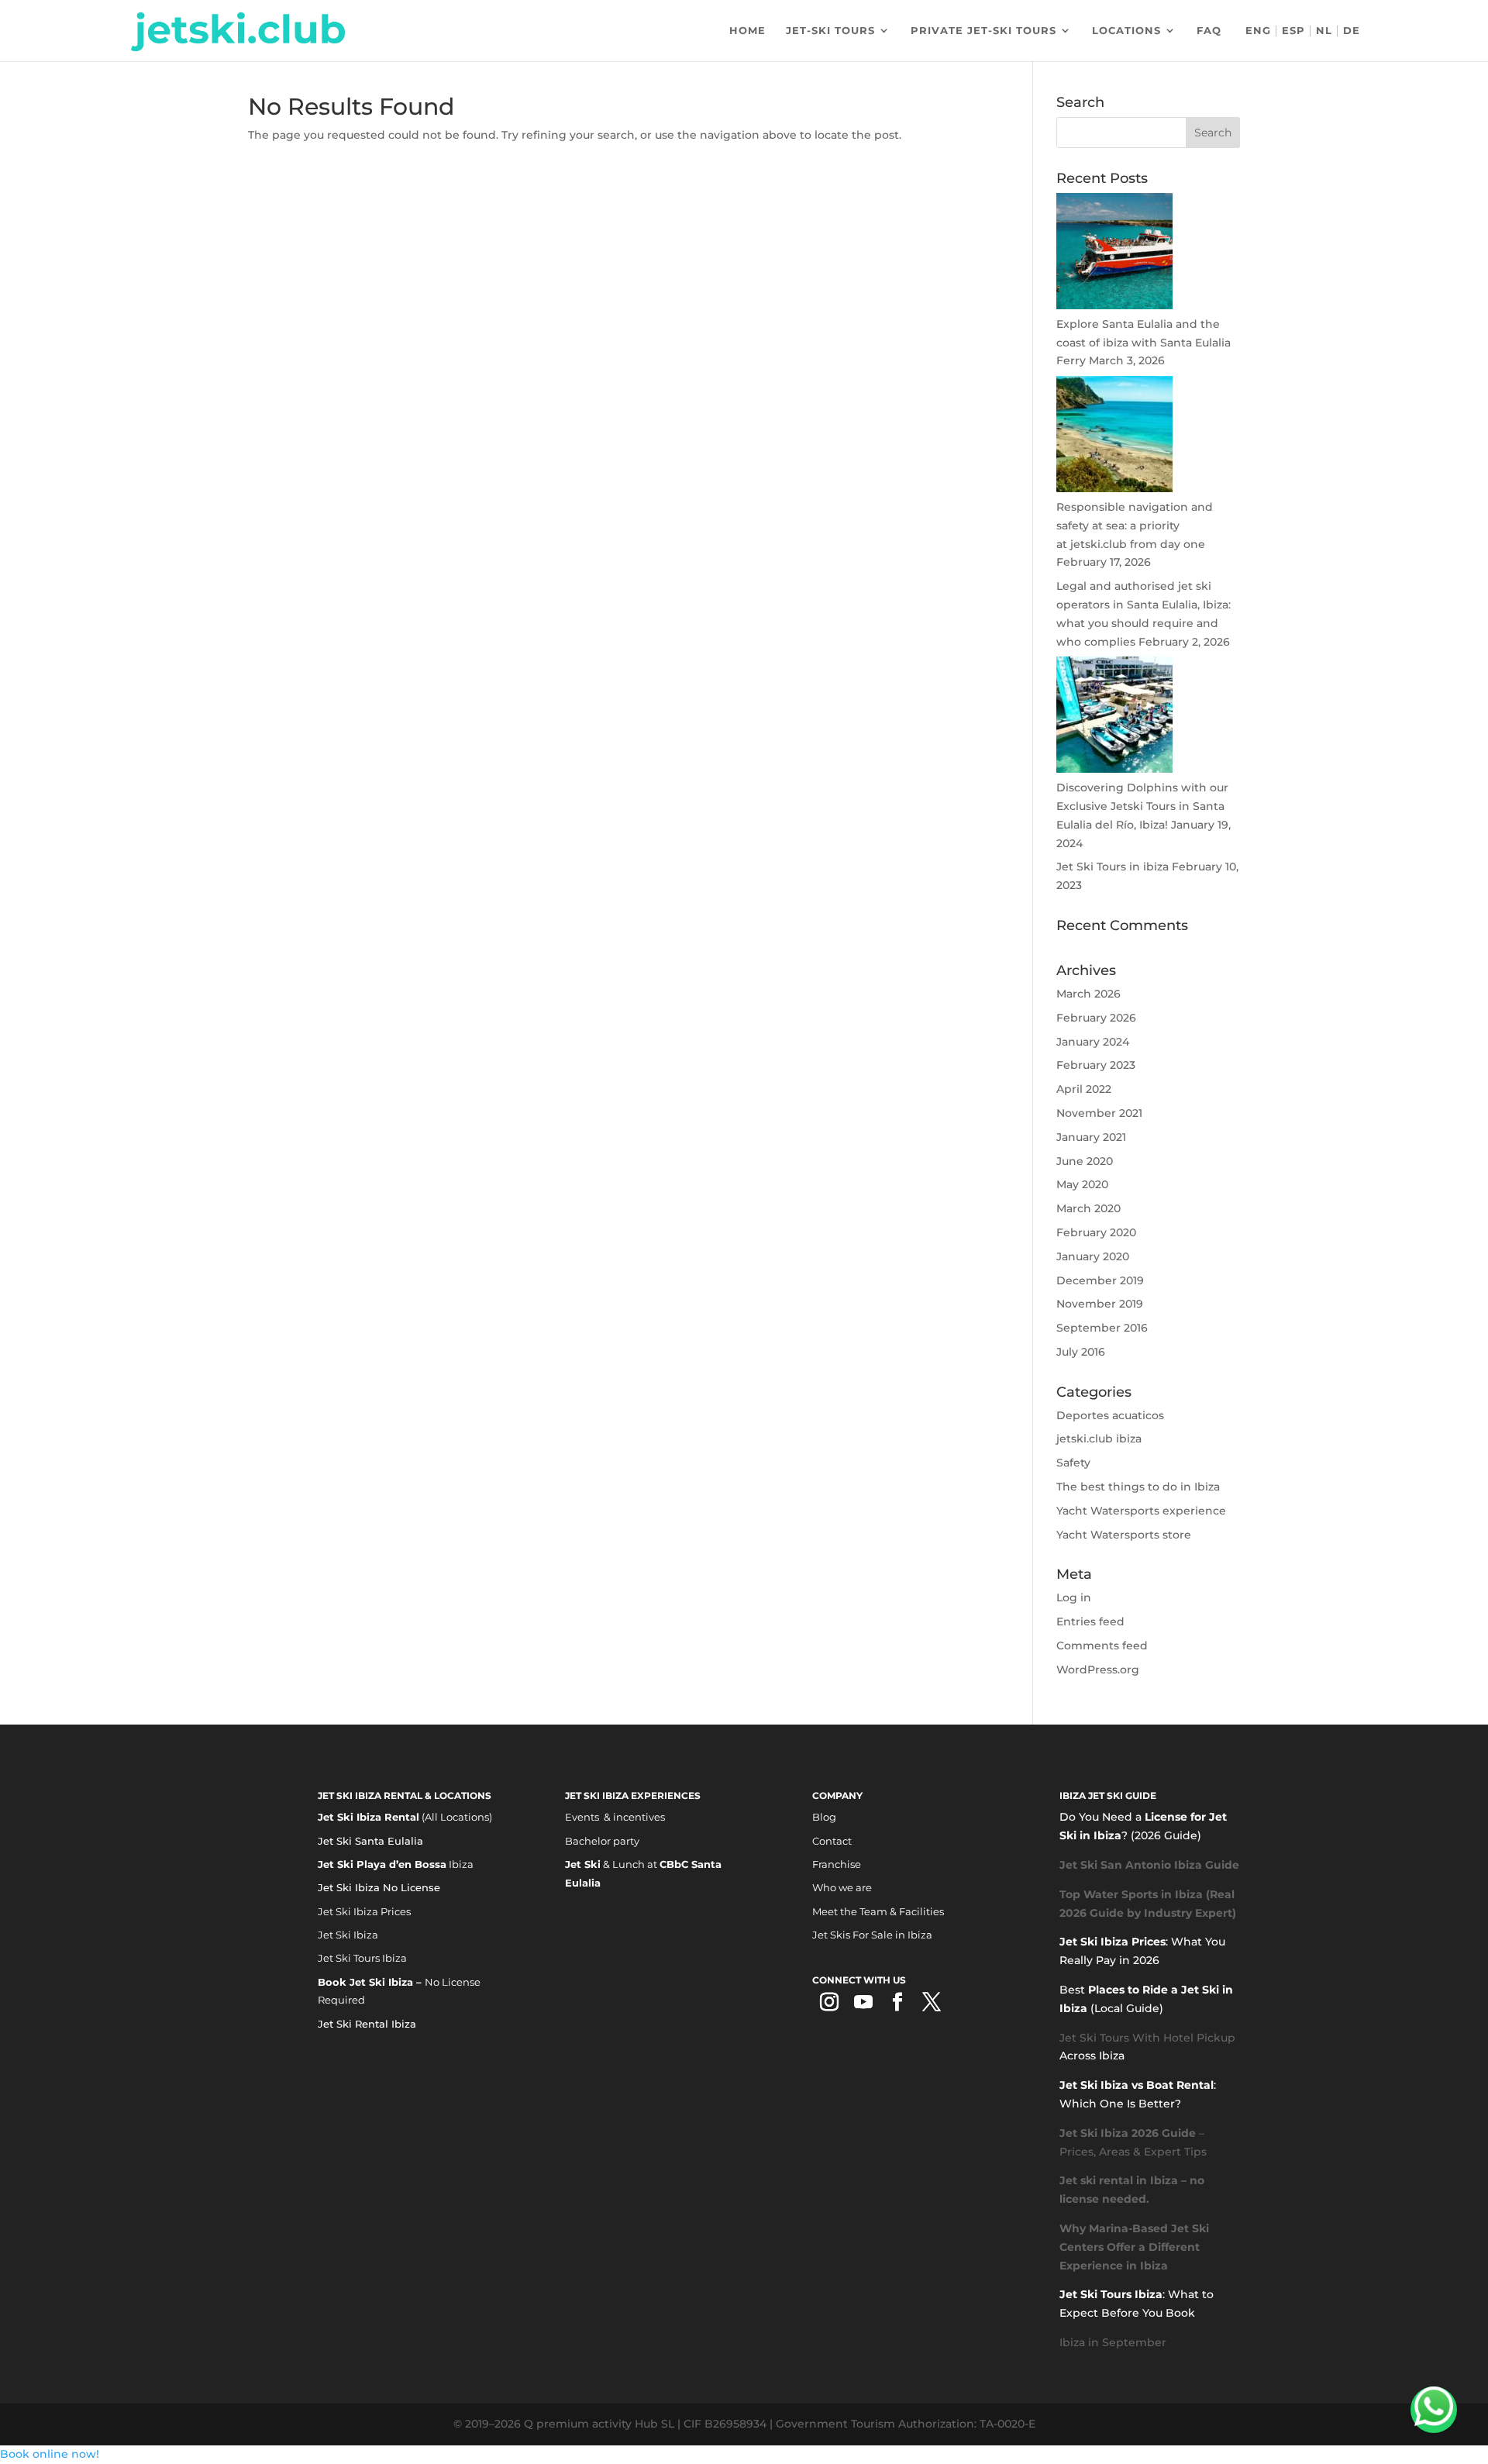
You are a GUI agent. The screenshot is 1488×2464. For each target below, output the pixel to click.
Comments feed (1102, 1646)
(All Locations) (405, 1817)
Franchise (837, 1864)
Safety (1073, 1463)
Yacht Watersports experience (1141, 1511)
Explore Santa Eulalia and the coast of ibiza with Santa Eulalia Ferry (1144, 343)
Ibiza (396, 1864)
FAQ (1209, 31)
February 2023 (1096, 1065)
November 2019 (1100, 1304)
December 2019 (1100, 1280)
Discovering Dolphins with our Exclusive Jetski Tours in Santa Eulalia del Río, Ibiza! (1142, 806)
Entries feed (1090, 1621)
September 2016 (1102, 1328)
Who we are (842, 1887)
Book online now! (50, 2454)
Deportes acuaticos (1110, 1415)
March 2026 (1088, 994)
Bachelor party (602, 1841)
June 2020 (1085, 1161)
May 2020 (1082, 1184)
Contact (832, 1841)
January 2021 (1091, 1137)
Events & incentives (615, 1817)
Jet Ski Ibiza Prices (364, 1911)
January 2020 (1093, 1256)
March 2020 (1088, 1208)
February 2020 (1096, 1232)
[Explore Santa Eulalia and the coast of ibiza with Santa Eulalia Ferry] (1114, 305)
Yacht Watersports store (1124, 1535)
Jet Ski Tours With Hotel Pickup (1147, 2038)
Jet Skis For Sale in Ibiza (872, 1935)
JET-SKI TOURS (830, 31)
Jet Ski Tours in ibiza (1113, 867)
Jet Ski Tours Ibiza (362, 1958)
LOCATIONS (1126, 31)
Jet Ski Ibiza (348, 1935)
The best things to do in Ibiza (1138, 1487)
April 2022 (1084, 1089)
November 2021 (1099, 1113)
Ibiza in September (1113, 2342)
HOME (747, 31)
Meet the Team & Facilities (878, 1911)
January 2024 (1093, 1042)
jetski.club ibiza (1099, 1439)
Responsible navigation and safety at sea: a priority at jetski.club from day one (1135, 526)
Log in (1074, 1597)
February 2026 (1096, 1018)
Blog (824, 1817)
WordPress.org (1098, 1670)
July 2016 (1081, 1352)
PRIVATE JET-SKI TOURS (983, 31)
